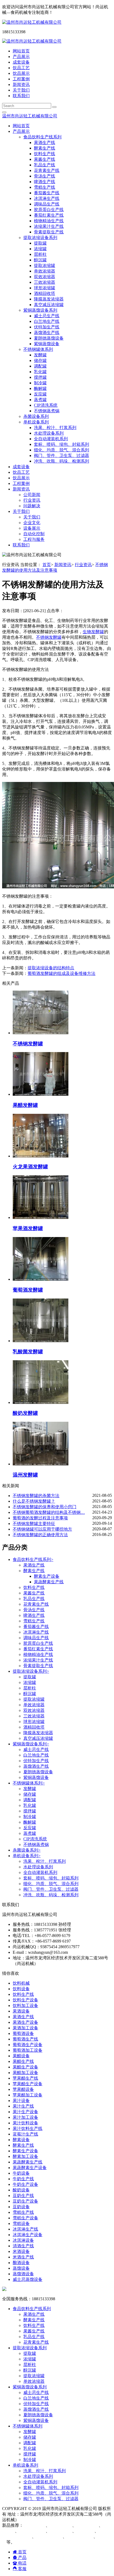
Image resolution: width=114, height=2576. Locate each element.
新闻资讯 (21, 85)
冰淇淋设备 (23, 2240)
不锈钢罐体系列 (29, 1783)
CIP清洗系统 (46, 405)
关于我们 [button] (21, 511)
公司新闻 (32, 495)
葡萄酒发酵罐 (81, 2536)
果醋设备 (21, 2056)
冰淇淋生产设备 (28, 2235)
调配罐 (40, 366)
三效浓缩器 (45, 282)
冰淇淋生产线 (47, 198)
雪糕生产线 (45, 187)
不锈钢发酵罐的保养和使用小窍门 (45, 1507)
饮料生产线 (45, 154)
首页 (47, 565)
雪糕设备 (21, 2223)
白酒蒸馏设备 (33, 2531)
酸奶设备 (21, 2190)
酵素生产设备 (47, 1576)
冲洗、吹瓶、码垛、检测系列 (62, 461)
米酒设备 (21, 2251)
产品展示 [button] (21, 131)
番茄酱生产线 (47, 193)
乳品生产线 (45, 165)
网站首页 (21, 51)
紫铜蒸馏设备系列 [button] (40, 310)
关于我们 (21, 90)
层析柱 (40, 254)
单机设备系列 (27, 1856)
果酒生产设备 (25, 2022)
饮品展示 (21, 73)
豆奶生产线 (23, 2196)
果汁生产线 (23, 2106)
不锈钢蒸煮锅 (47, 411)
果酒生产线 (45, 143)
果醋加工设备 (25, 2073)
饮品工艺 (21, 68)
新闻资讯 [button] (21, 489)
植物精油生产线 (49, 221)
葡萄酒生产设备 (28, 2045)
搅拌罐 (40, 377)
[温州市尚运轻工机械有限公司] (32, 22)
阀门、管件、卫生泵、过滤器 (62, 456)
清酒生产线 (23, 2246)
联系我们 (21, 96)
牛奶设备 (21, 2173)
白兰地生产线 (47, 321)
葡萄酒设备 (23, 2033)
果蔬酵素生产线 (49, 1582)
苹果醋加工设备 (28, 2095)
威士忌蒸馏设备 (28, 2279)
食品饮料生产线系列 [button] (42, 137)
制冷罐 (40, 383)
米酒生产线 (23, 2257)
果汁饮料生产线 (28, 2128)
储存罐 (40, 360)
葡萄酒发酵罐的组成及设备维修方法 (62, 973)
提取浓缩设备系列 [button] (40, 238)
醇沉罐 (40, 260)
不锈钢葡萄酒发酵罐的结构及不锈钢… (49, 1512)
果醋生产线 (23, 2061)
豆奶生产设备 (25, 2201)
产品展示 (21, 57)
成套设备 (21, 62)
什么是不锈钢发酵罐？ (34, 1501)
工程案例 (21, 79)
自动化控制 (34, 534)
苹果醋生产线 (25, 2078)
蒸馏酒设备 (23, 2274)
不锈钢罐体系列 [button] (38, 349)
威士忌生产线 (47, 316)
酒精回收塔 (45, 293)
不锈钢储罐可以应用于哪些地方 (42, 1529)
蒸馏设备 (21, 2268)
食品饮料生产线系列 (33, 1559)
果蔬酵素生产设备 (30, 2168)
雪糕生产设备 (25, 2218)
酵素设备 (21, 2140)
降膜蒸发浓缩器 (49, 299)
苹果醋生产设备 (28, 2084)
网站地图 (28, 2520)
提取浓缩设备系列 (31, 1671)
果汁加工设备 (25, 2117)
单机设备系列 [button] (36, 422)
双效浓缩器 (45, 277)
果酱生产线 (45, 159)
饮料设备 (21, 1989)
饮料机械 (21, 1983)
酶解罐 (40, 388)
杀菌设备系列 (36, 416)
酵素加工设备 (25, 2156)
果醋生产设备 (25, 2067)
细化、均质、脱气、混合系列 (62, 450)
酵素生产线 (45, 148)
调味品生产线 (47, 204)
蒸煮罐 (40, 400)
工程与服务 (34, 539)
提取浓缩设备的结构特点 (51, 968)
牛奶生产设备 (25, 2184)
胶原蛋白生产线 (49, 210)
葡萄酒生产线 (25, 2039)
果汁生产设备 (25, 2112)
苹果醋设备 (23, 2089)
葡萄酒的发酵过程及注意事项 (40, 1518)
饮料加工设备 (25, 2006)
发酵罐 (40, 355)
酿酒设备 (21, 2263)
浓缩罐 (40, 249)
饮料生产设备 (25, 2000)
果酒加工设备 (25, 2028)
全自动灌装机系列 (51, 439)
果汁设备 (21, 2101)
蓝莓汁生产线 (25, 2134)
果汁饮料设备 (25, 2123)
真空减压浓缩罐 (49, 305)
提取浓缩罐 (45, 265)
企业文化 (32, 523)
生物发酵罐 (93, 632)
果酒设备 (21, 2011)
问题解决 (32, 506)
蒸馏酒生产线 (47, 333)
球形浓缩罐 (45, 288)
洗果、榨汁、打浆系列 (55, 428)
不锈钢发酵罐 (49, 637)
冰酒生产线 (62, 2525)
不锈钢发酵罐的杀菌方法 (36, 1496)
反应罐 (40, 394)
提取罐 (40, 243)
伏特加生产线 (47, 327)
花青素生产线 (47, 170)
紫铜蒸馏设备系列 (31, 1744)
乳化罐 (40, 372)
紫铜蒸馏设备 (47, 344)
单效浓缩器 (45, 271)
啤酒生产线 (45, 182)
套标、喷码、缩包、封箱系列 (62, 444)
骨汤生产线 (45, 176)
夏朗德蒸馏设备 (49, 338)
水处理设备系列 (49, 433)
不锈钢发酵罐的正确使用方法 (40, 1535)
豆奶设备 (21, 2207)
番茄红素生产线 (49, 215)
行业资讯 (32, 500)
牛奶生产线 (23, 2179)
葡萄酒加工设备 (28, 2050)
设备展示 (32, 528)
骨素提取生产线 (49, 232)
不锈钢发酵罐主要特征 (34, 1524)
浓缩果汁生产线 (49, 226)
